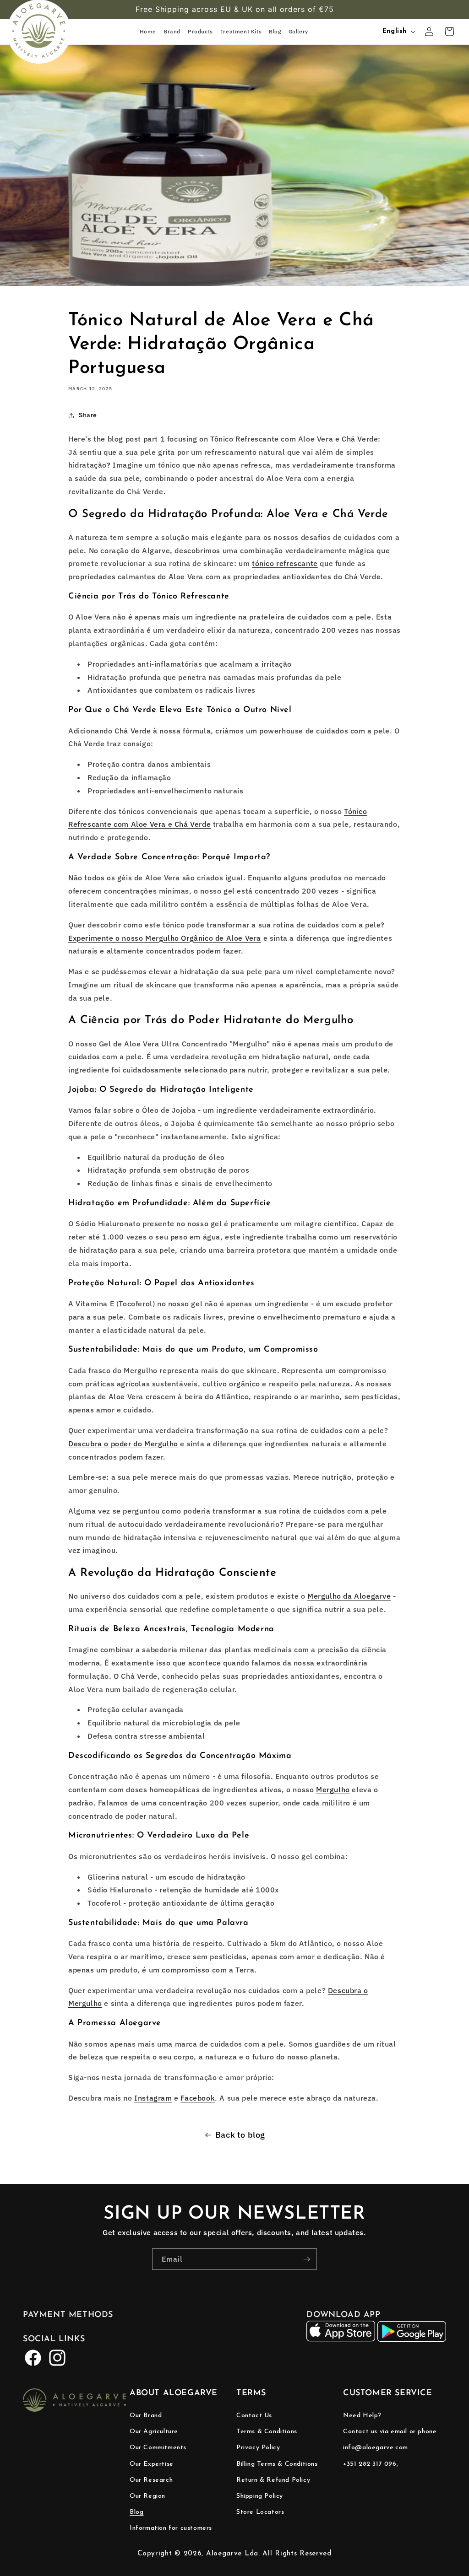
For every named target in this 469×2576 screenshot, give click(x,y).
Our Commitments (158, 2448)
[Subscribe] (306, 2259)
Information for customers (171, 2528)
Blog (136, 2512)
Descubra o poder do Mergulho (123, 1444)
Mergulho (333, 1789)
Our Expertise (152, 2464)
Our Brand (146, 2416)
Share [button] (88, 415)
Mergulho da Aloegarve (349, 1596)
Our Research (151, 2480)
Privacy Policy (258, 2448)
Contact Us (254, 2416)
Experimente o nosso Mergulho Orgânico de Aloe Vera (165, 938)
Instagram (153, 2098)
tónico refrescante (285, 563)
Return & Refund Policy (273, 2480)
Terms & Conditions (267, 2432)
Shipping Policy (260, 2496)
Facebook (198, 2098)
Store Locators (260, 2512)
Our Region (147, 2496)
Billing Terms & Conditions (277, 2464)
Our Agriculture (154, 2432)
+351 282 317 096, (371, 2464)
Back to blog (240, 2135)
